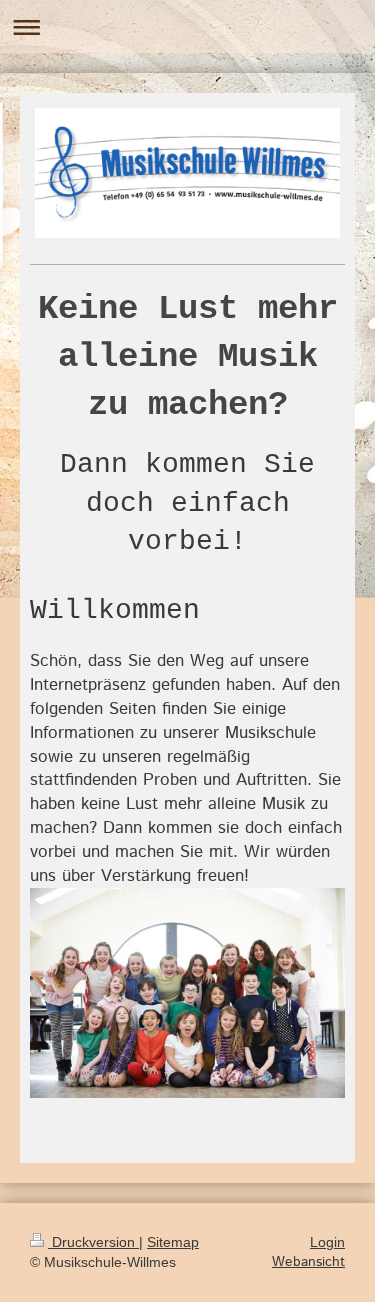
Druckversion (93, 1242)
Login (327, 1242)
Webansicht (308, 1262)
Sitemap (173, 1242)
